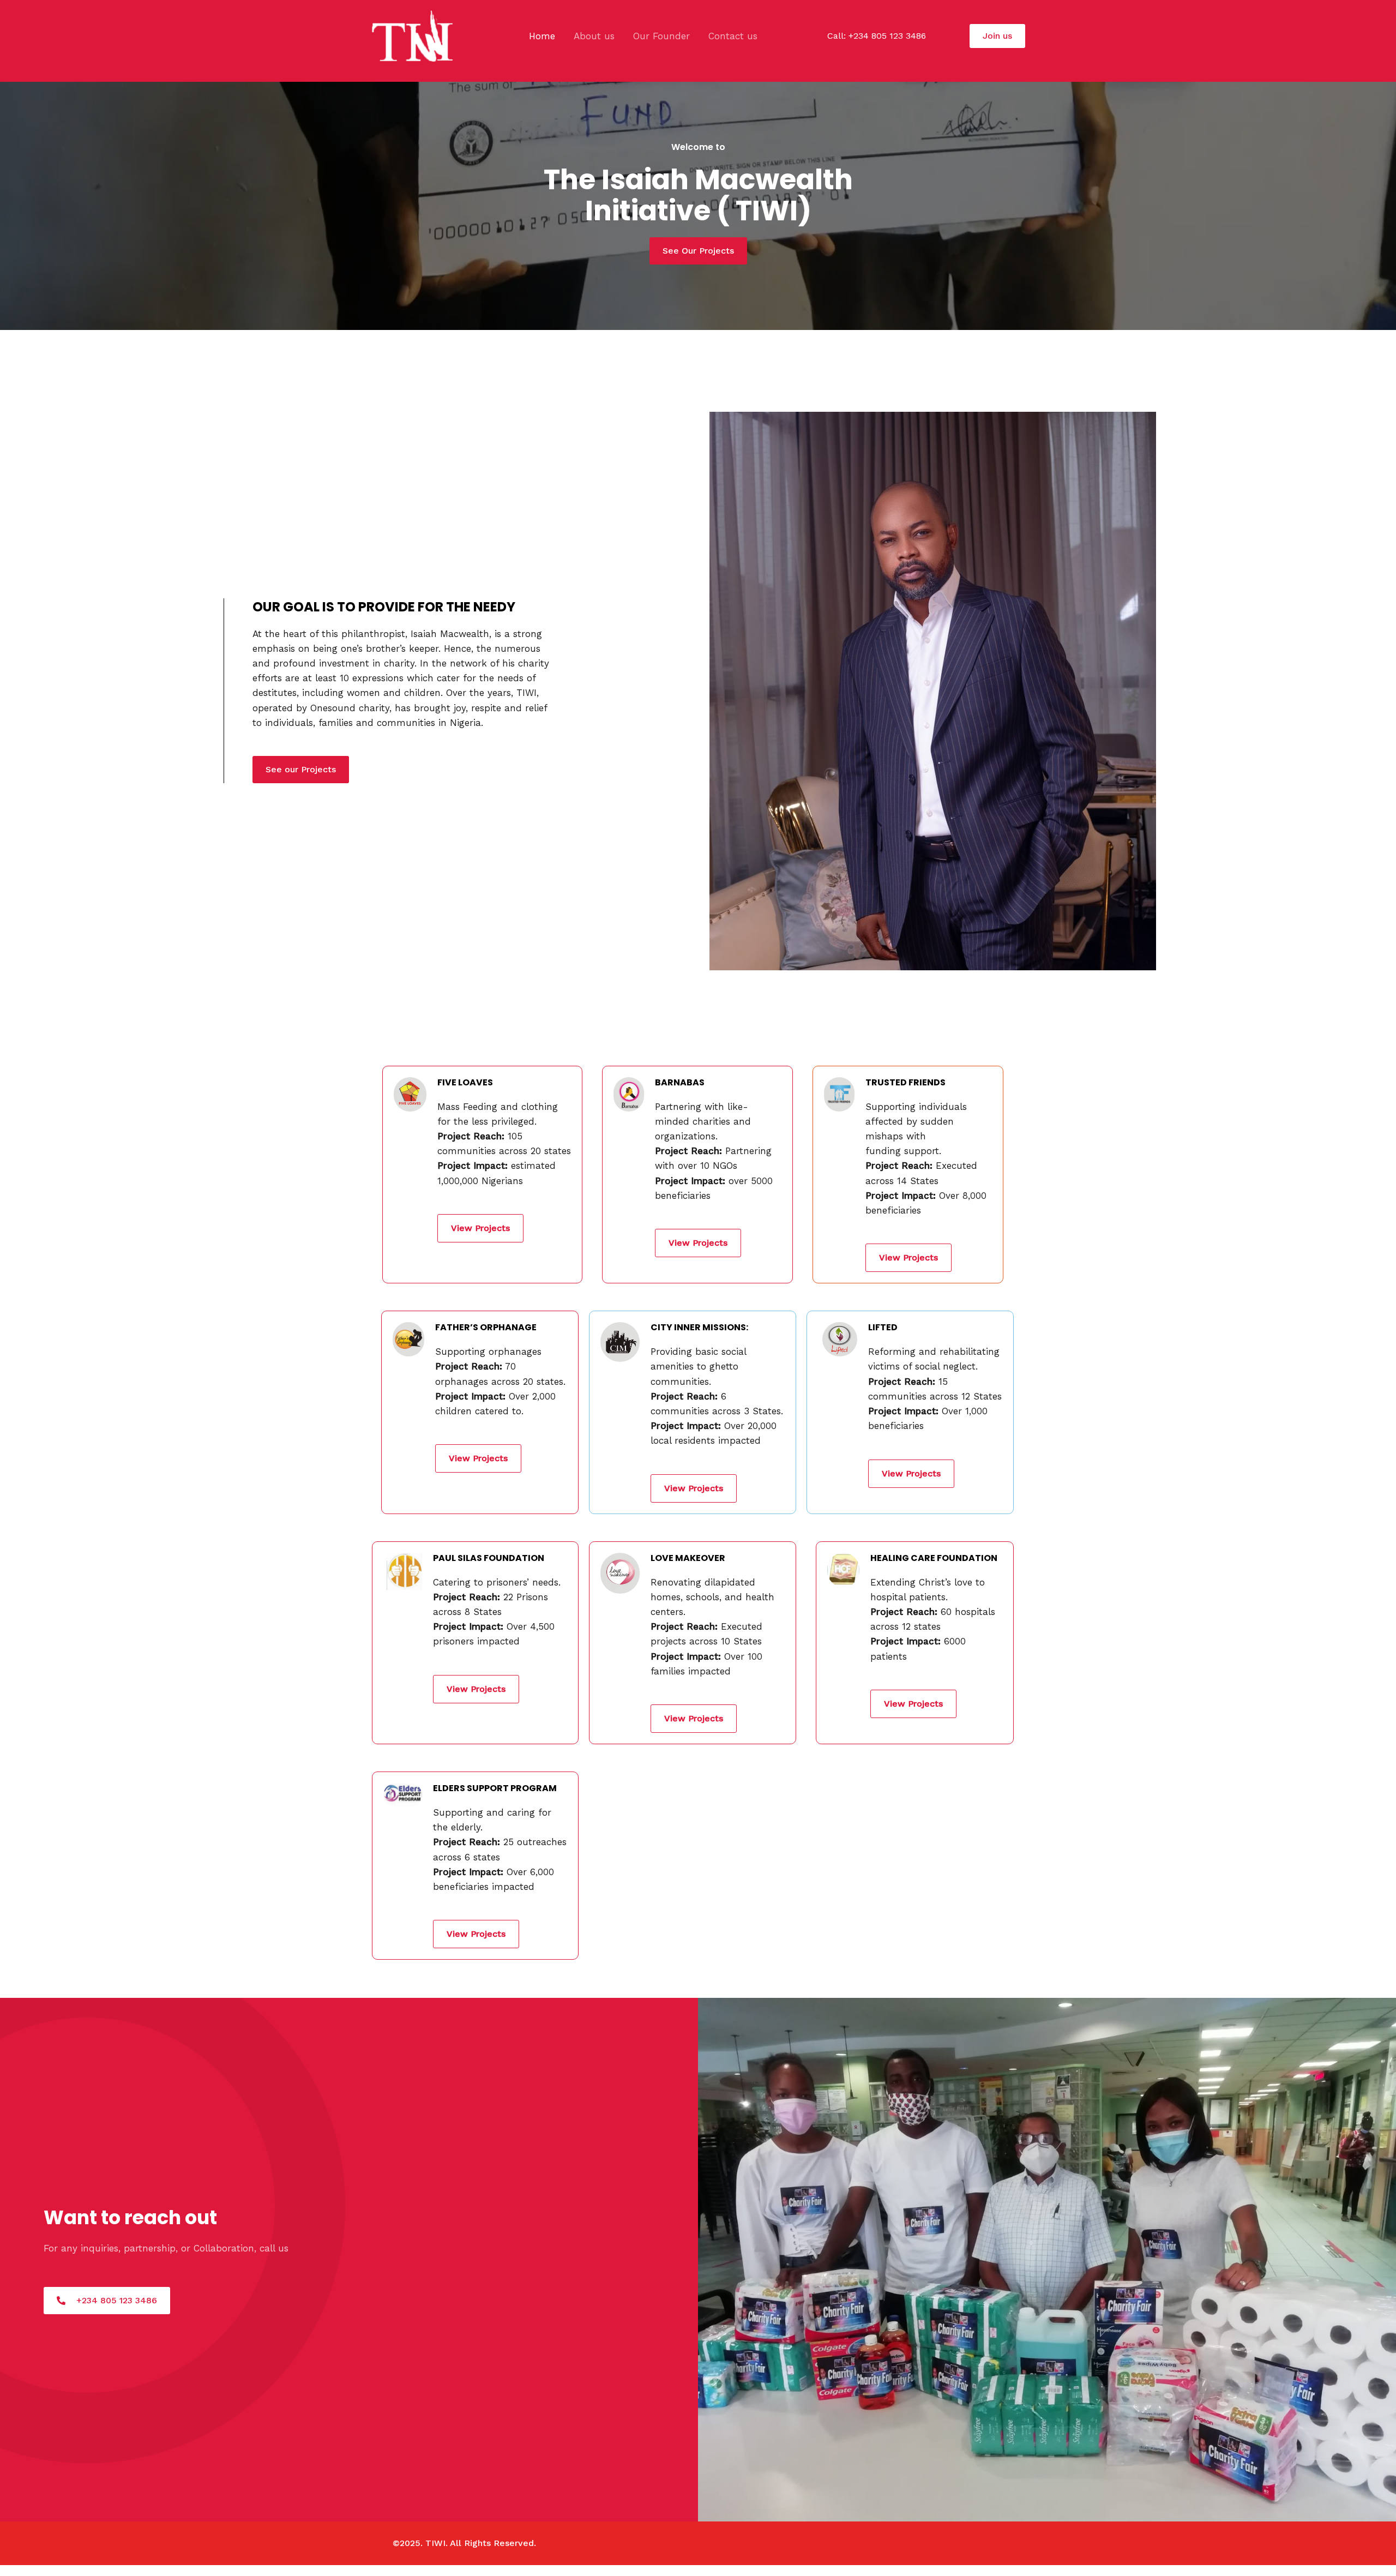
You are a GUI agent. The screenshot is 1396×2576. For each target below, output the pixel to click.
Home (542, 36)
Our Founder (661, 36)
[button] (997, 36)
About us (594, 36)
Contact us (733, 36)
